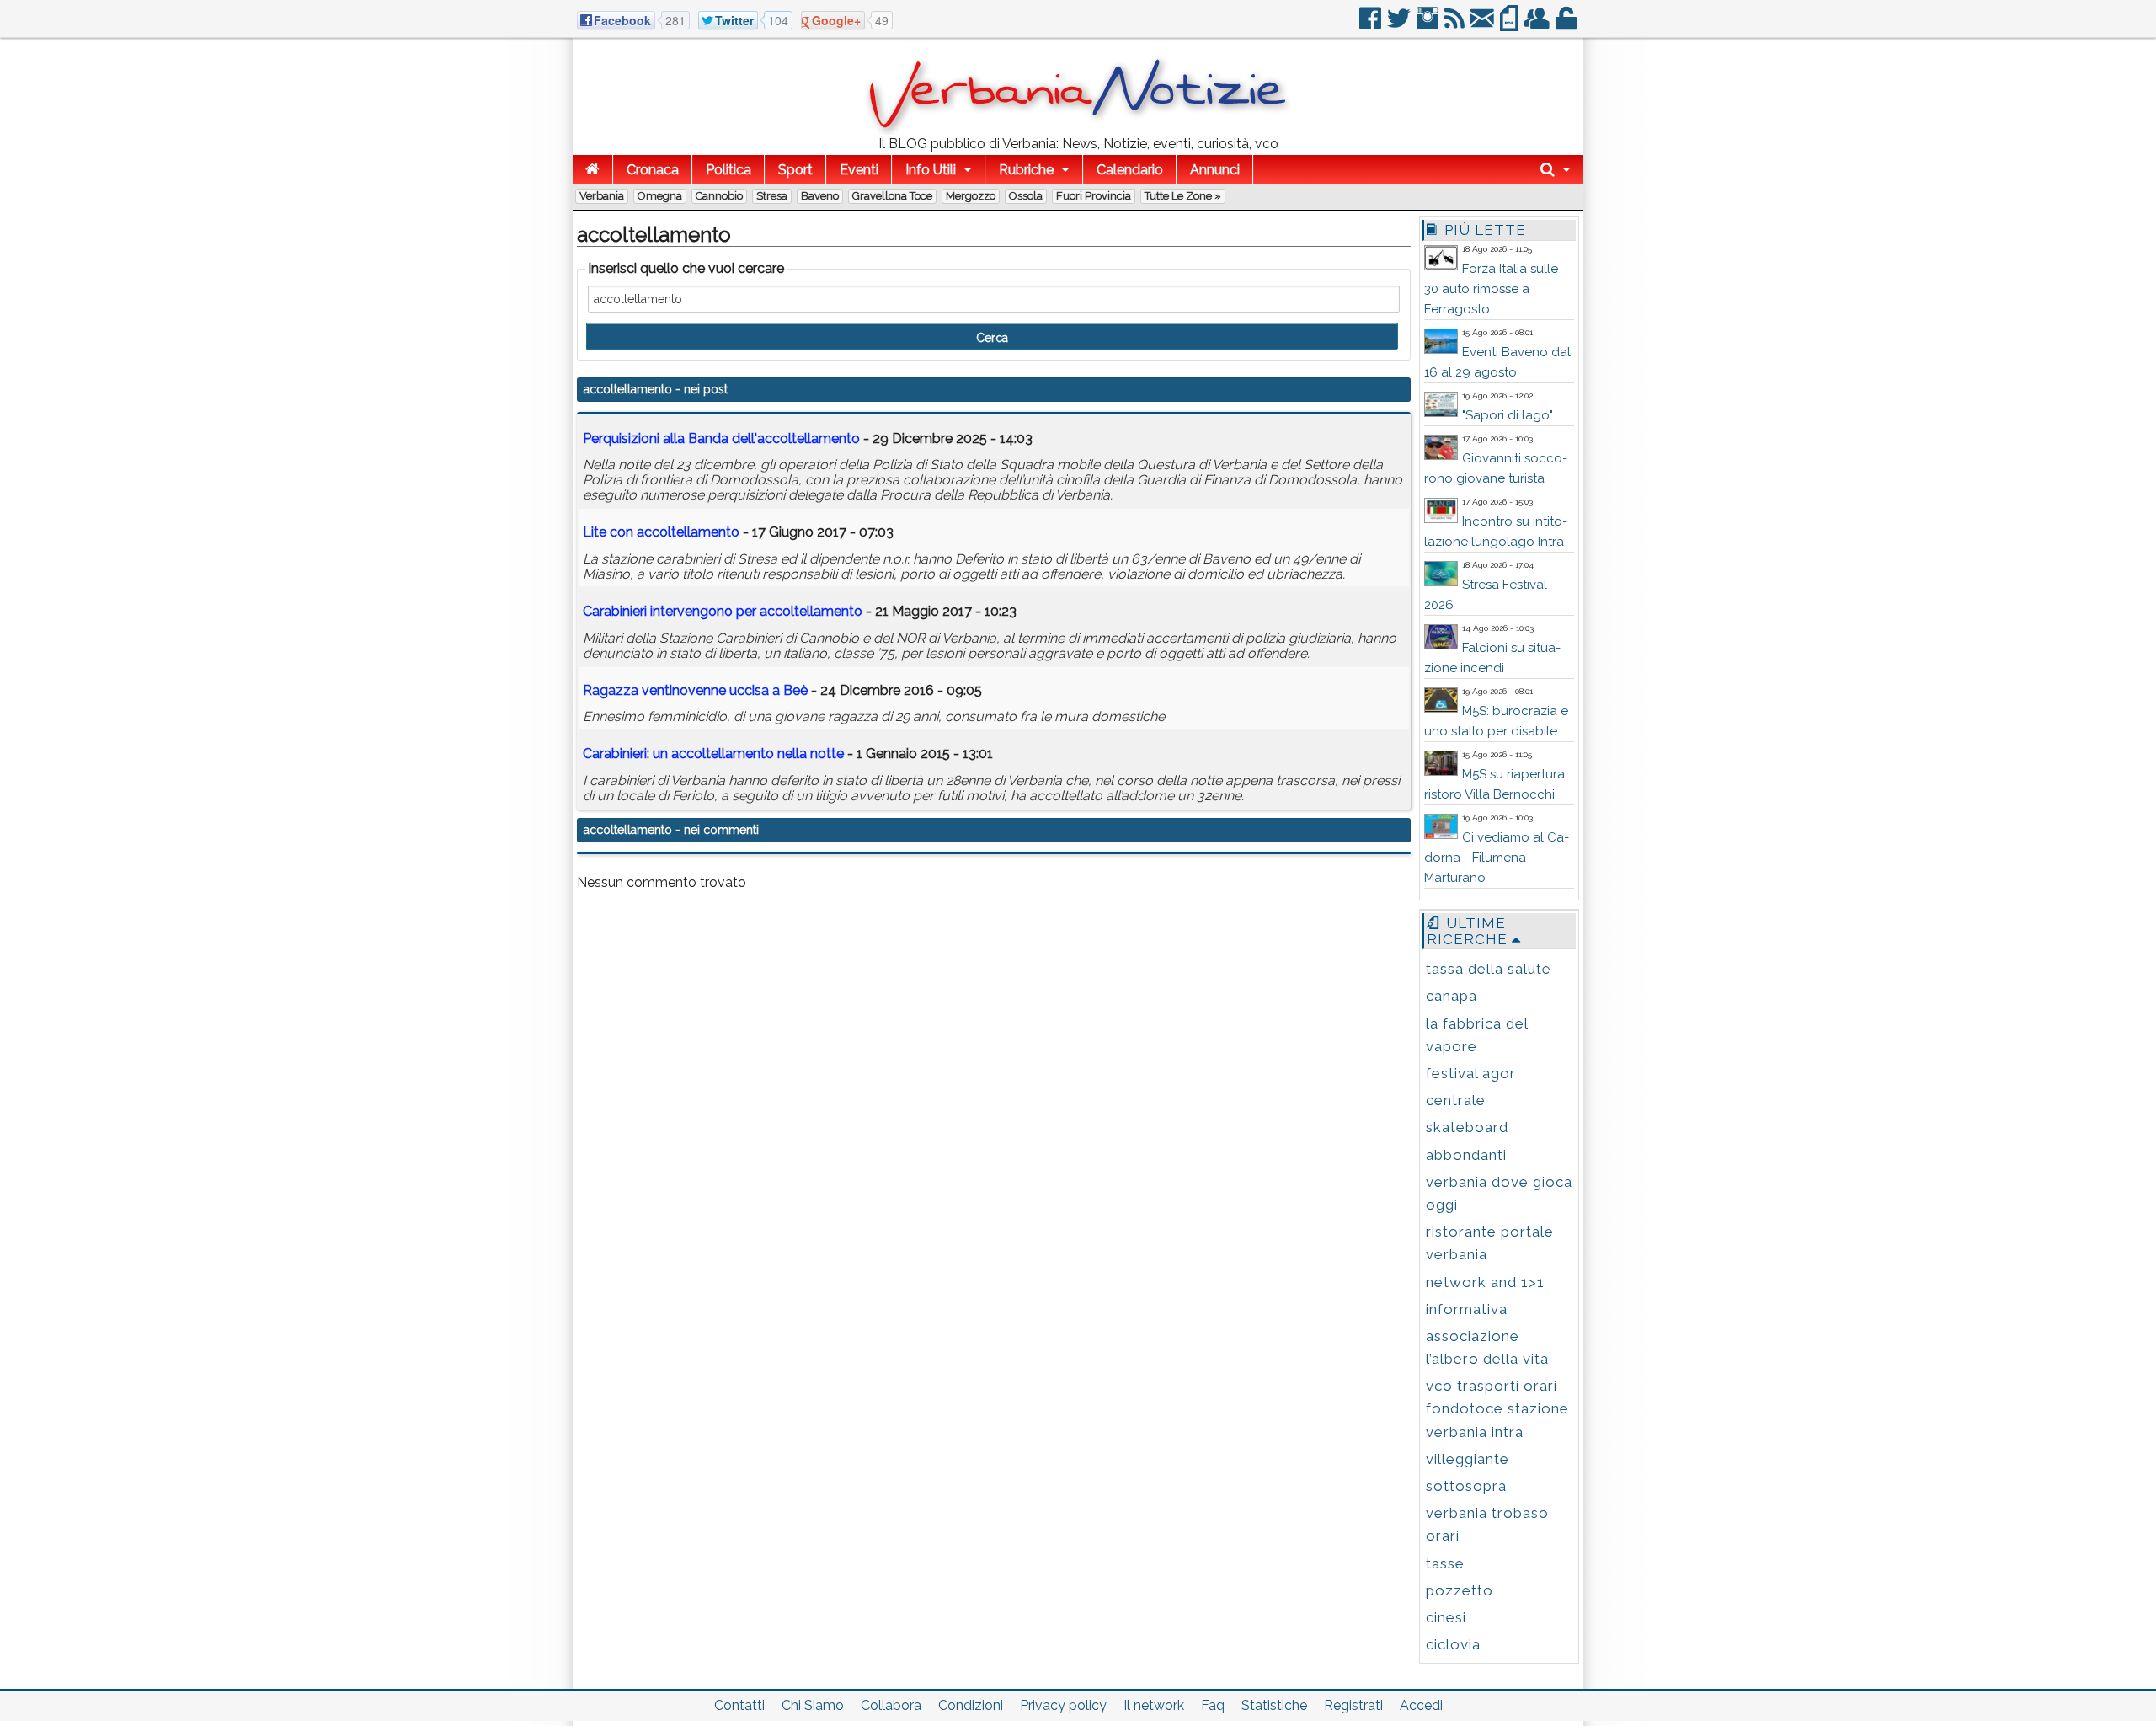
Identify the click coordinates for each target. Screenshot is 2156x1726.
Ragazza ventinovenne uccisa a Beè (695, 690)
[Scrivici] (1484, 25)
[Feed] (1456, 25)
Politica (728, 170)
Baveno (820, 196)
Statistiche (1274, 1705)
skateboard (1467, 1127)
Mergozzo (971, 196)
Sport (795, 170)
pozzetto (1460, 1590)
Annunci (1215, 170)
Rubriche (1026, 170)
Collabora (891, 1705)
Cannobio (719, 196)
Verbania (602, 196)
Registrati (1353, 1705)
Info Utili (931, 170)
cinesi (1446, 1617)
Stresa (772, 196)
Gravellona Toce (892, 196)
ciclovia (1453, 1644)
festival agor (1471, 1073)
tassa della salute (1489, 969)
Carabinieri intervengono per (723, 611)
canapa (1452, 996)
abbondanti (1466, 1155)
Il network (1154, 1705)
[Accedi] (1567, 25)
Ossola (1026, 196)
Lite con (661, 532)
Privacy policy (1063, 1705)
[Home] (592, 170)
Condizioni (971, 1705)
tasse (1445, 1563)
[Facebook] (1372, 25)
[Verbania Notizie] (1078, 130)
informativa (1467, 1309)
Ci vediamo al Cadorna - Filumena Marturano (1497, 858)
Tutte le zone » (1183, 196)
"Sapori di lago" (1508, 415)
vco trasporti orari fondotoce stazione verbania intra (1497, 1408)
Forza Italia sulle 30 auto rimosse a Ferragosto (1491, 289)
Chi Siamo (813, 1705)
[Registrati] (1538, 25)
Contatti (739, 1705)
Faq (1213, 1705)
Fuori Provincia (1094, 196)
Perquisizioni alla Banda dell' (721, 438)
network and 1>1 (1485, 1282)
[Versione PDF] (1510, 25)
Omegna (660, 196)
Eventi (859, 170)
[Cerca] (1556, 170)
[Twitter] (1400, 25)
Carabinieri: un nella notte (713, 753)
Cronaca (653, 170)
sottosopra (1466, 1486)
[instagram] (1429, 25)
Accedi (1421, 1705)
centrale (1456, 1100)
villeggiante (1468, 1459)
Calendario (1130, 170)
